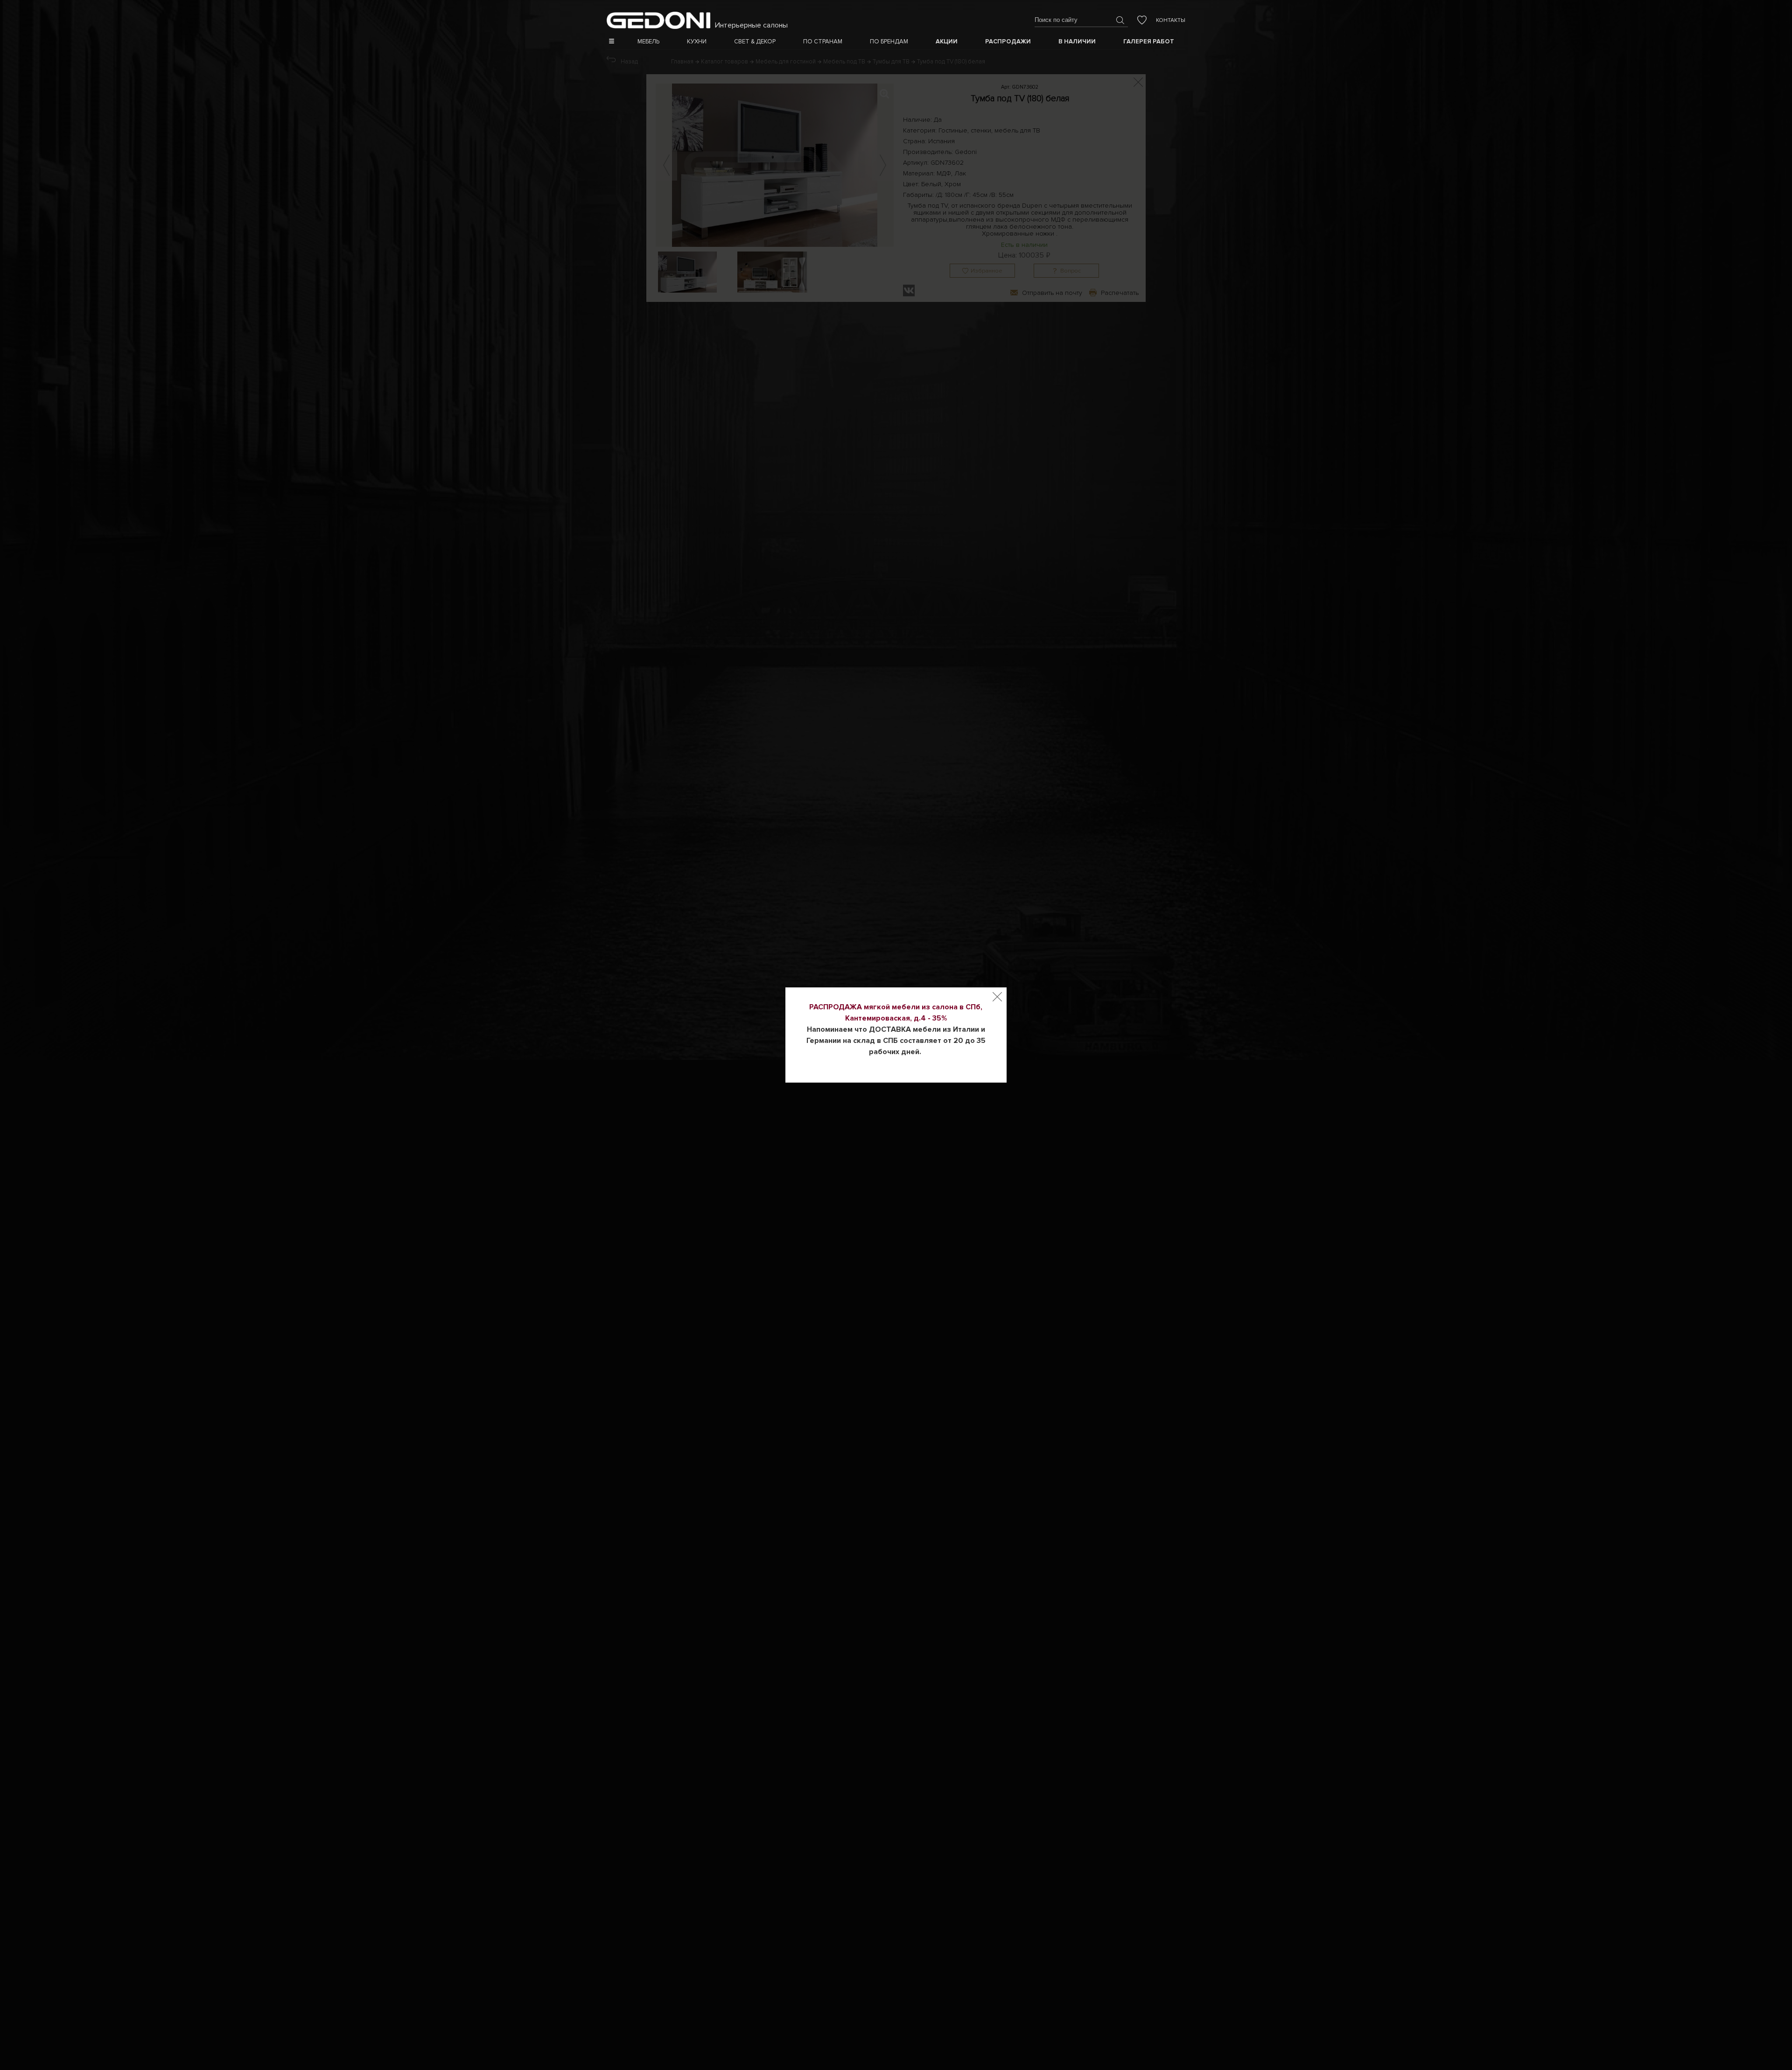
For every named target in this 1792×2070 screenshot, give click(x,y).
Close (997, 997)
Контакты (1171, 20)
